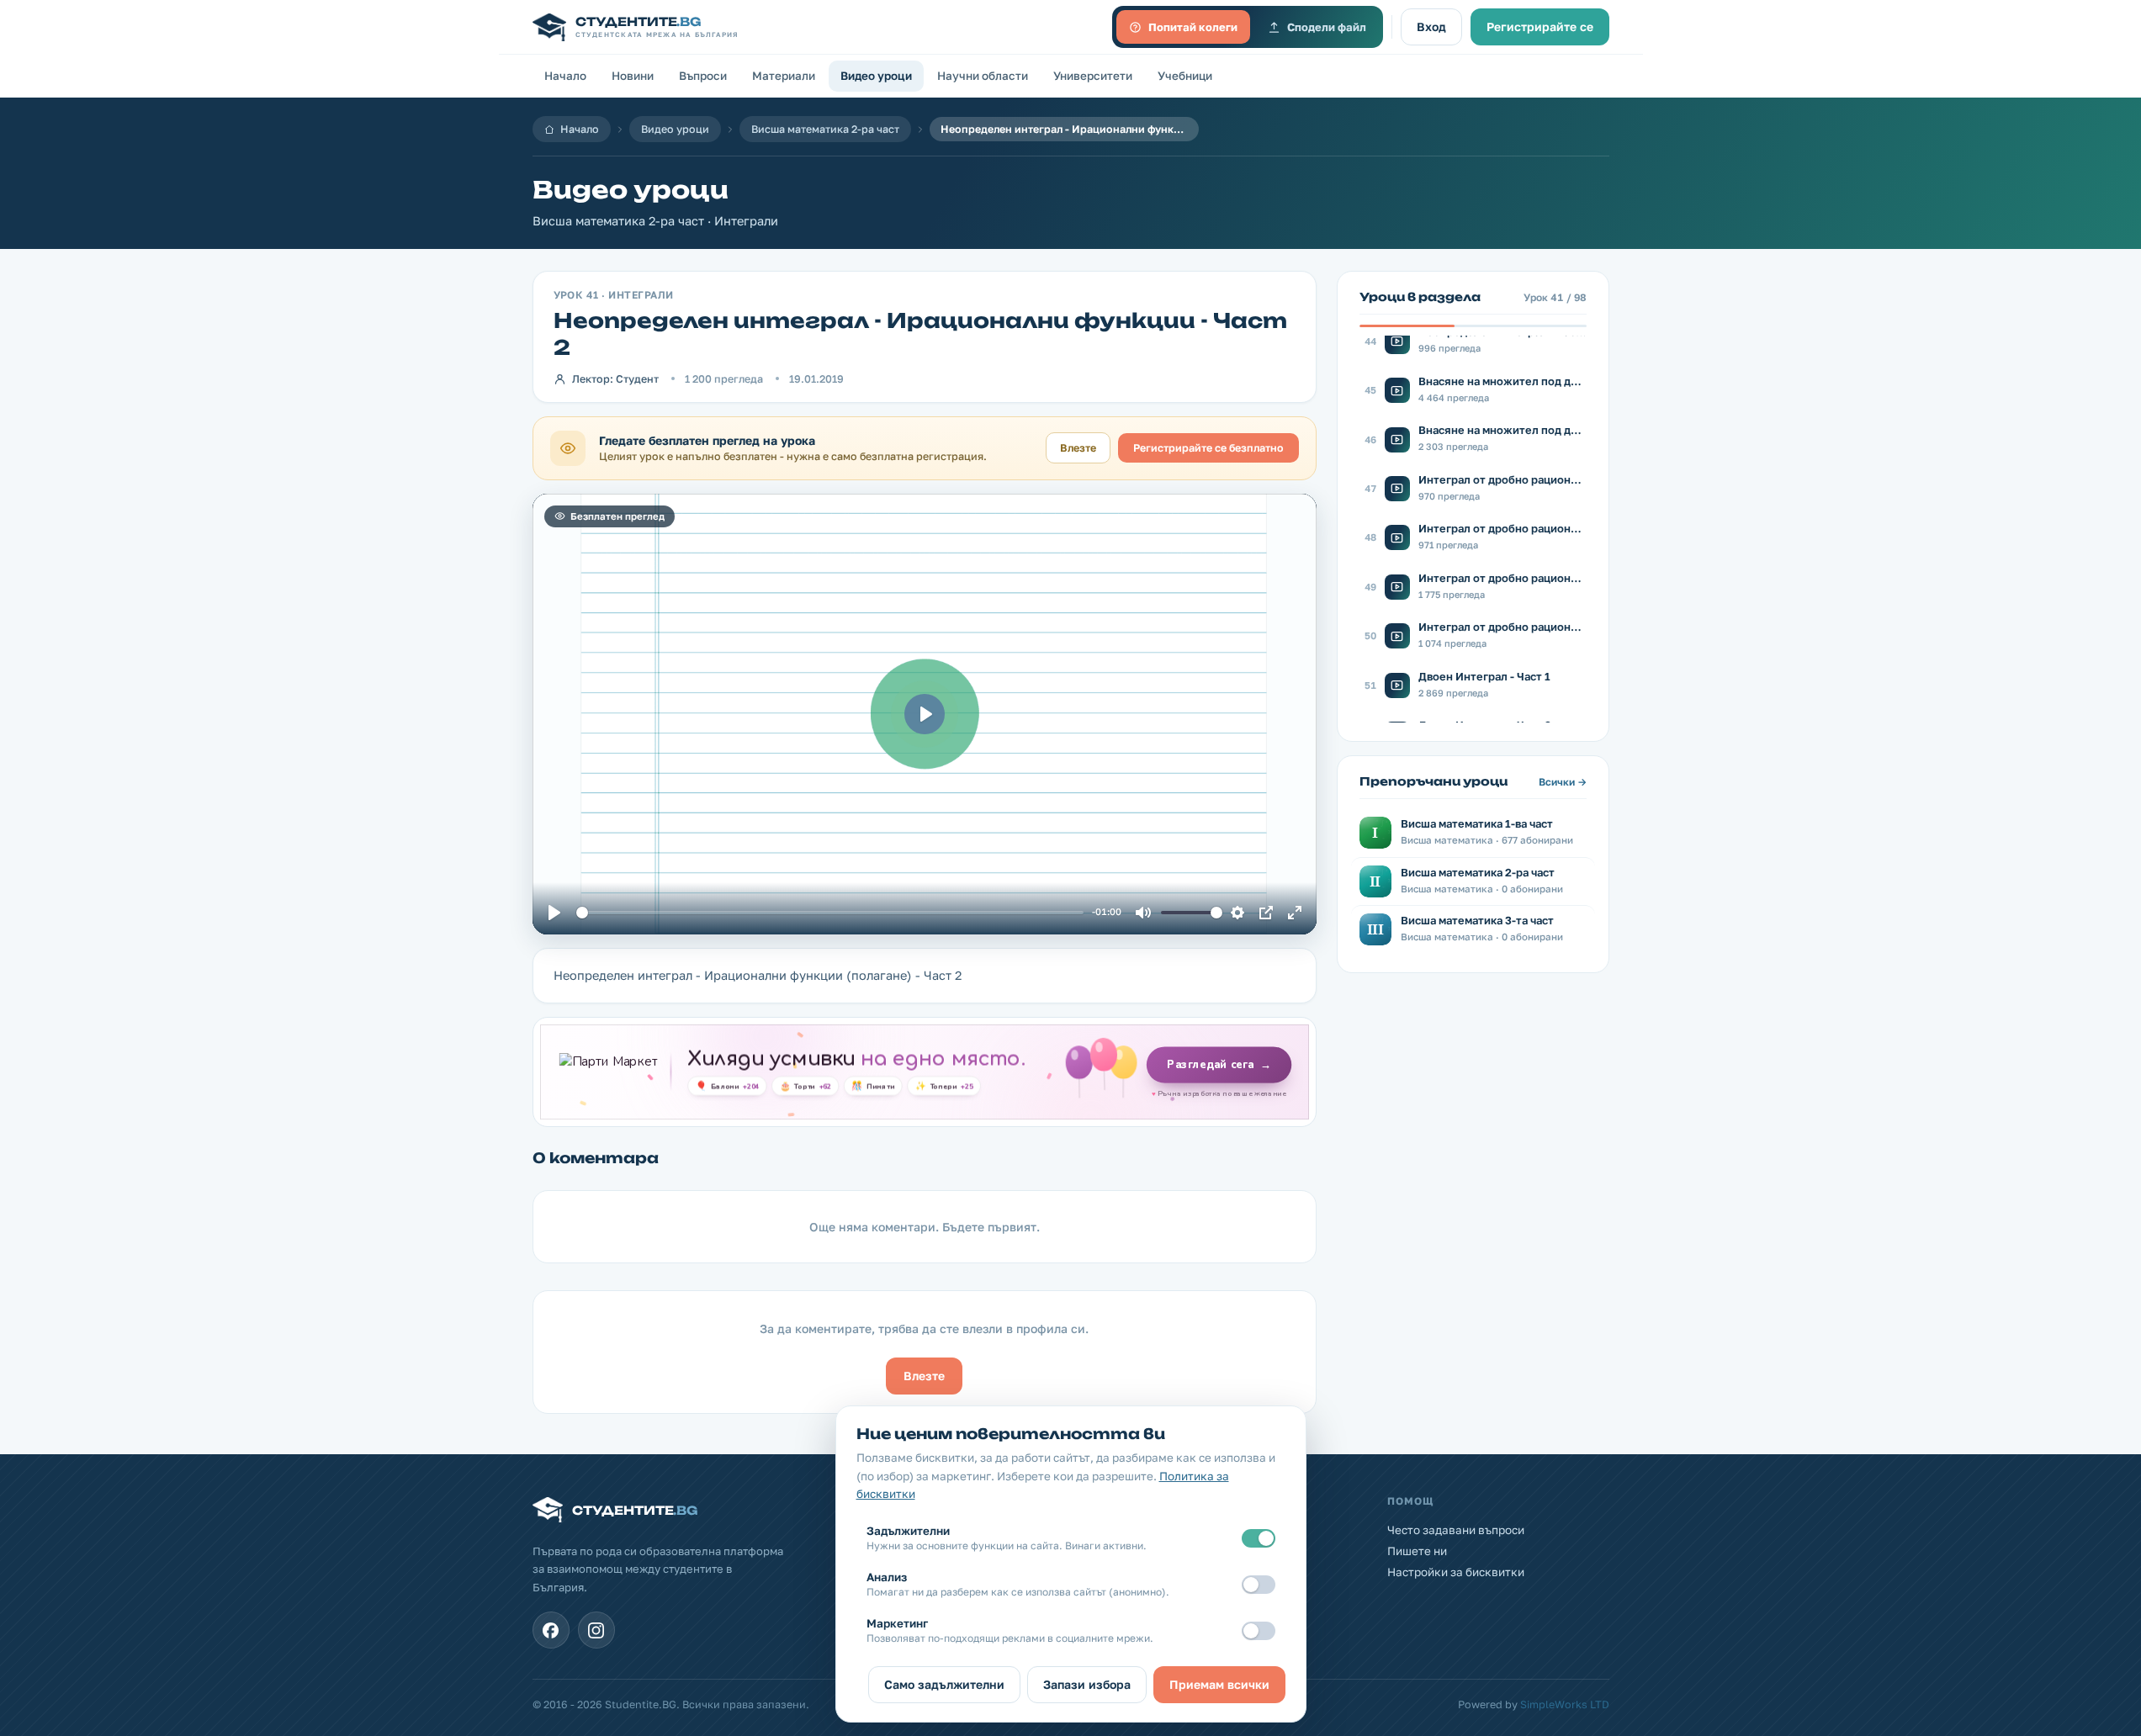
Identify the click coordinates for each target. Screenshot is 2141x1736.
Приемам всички (1219, 1684)
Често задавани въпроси (1456, 1530)
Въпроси (703, 76)
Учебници (1185, 76)
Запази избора (1087, 1684)
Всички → (1563, 782)
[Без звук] (1143, 913)
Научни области (983, 76)
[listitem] (1473, 341)
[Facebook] (551, 1630)
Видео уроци (876, 76)
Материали (784, 76)
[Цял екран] (1295, 913)
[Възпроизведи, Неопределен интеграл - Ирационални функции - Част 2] (554, 913)
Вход (1431, 26)
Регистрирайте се (1540, 26)
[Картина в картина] (1266, 913)
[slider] (830, 913)
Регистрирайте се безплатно (1208, 448)
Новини (633, 76)
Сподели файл (1327, 27)
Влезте (1078, 448)
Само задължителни (944, 1684)
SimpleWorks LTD (1565, 1704)
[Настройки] (1237, 913)
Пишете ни (1417, 1551)
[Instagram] (596, 1630)
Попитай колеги (1193, 27)
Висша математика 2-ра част (825, 129)
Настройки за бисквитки (1456, 1572)
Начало (565, 76)
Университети (1093, 76)
